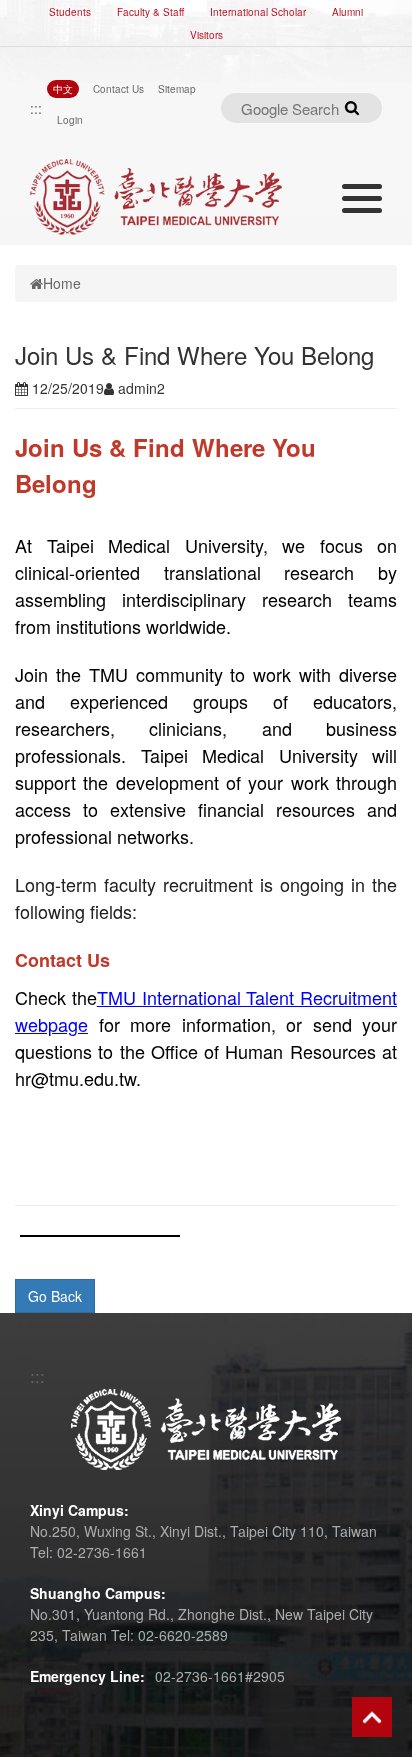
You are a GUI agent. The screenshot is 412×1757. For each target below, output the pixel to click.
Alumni (347, 12)
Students (70, 12)
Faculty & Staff (150, 12)
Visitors (206, 35)
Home (62, 283)
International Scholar (258, 12)
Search (352, 108)
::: (36, 108)
